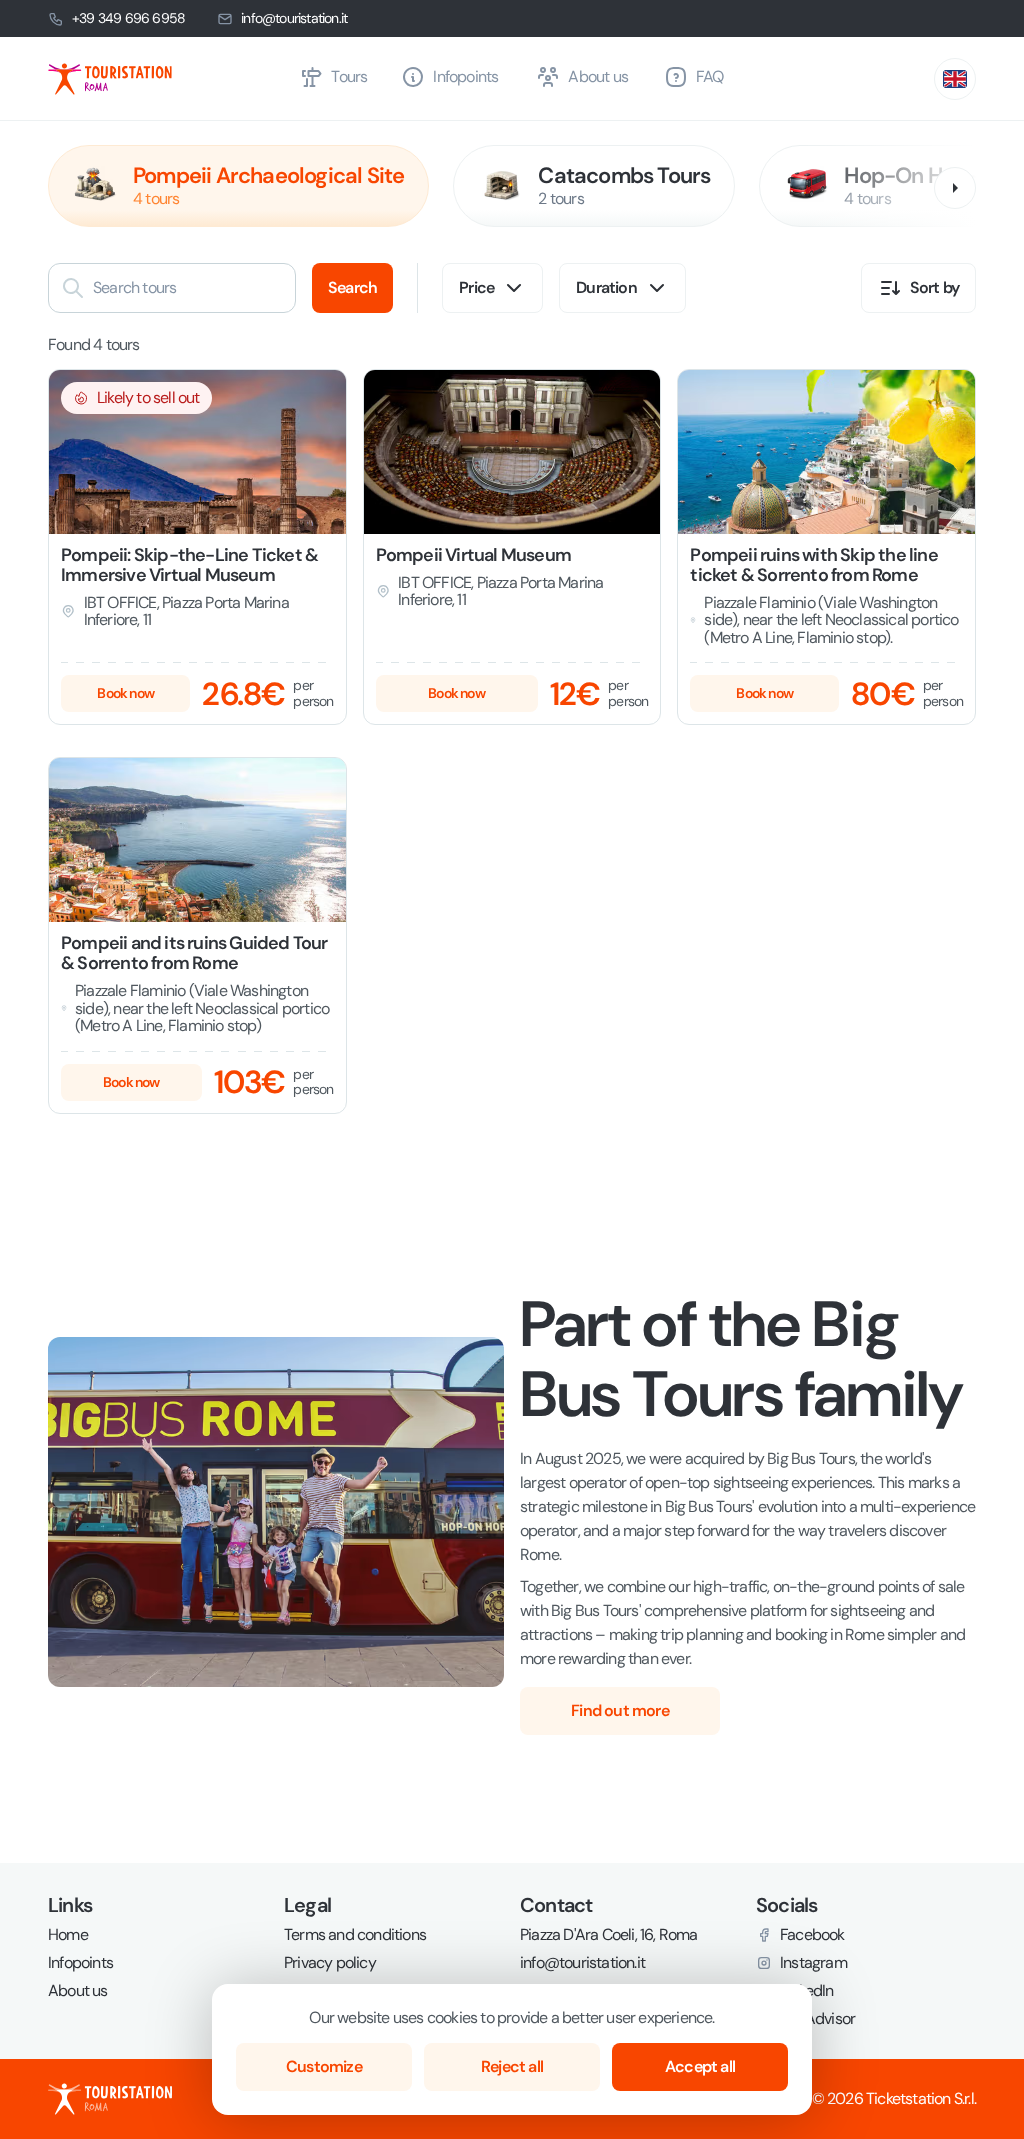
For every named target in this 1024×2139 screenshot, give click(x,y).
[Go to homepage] (165, 79)
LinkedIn (807, 1991)
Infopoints (80, 1963)
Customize (324, 2066)
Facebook (812, 1935)
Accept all (700, 2066)
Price (476, 287)
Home (68, 1935)
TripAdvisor (817, 2019)
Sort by (934, 287)
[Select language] (955, 79)
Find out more (620, 1710)
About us (78, 1991)
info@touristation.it (294, 18)
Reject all (512, 2066)
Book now (125, 693)
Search (352, 287)
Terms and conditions (355, 1935)
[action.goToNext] (955, 188)
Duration (606, 287)
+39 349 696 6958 (128, 18)
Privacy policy (330, 1963)
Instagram (813, 1963)
